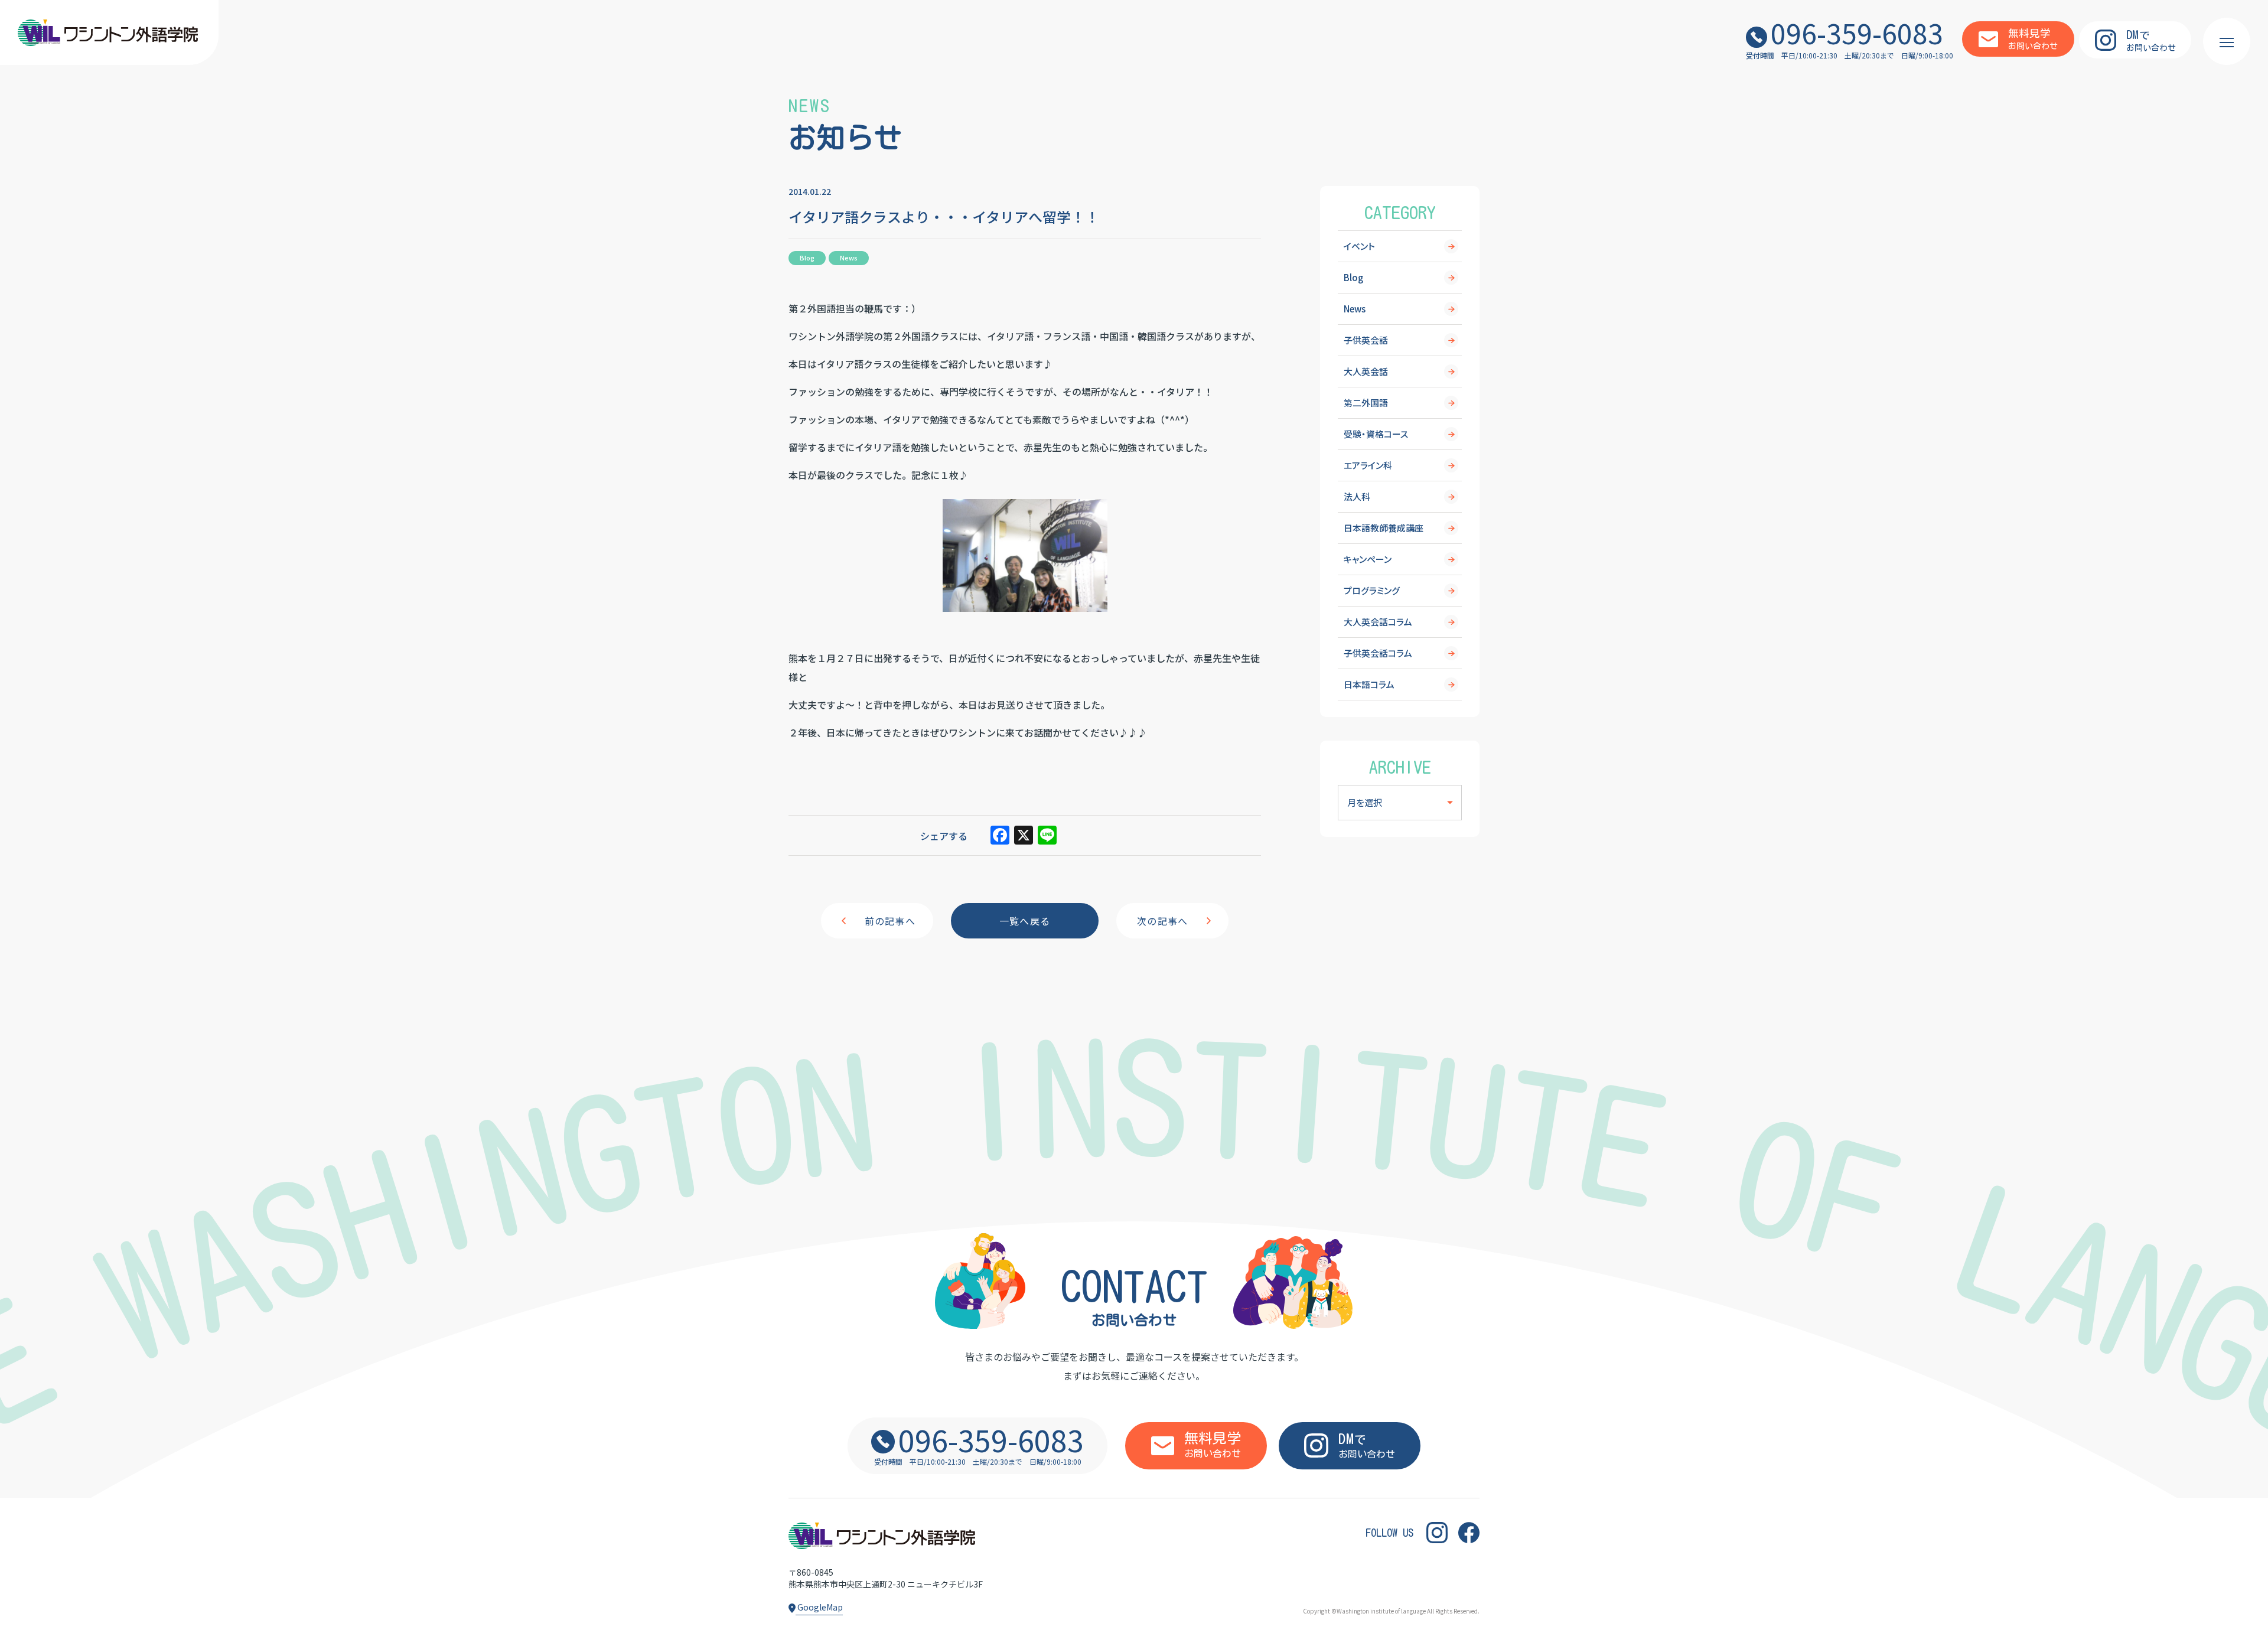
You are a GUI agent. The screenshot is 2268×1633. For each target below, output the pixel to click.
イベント (1359, 246)
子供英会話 (1366, 340)
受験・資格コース (1376, 434)
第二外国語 (1366, 402)
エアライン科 (1368, 465)
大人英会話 (1366, 371)
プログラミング (1372, 590)
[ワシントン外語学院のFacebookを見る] (1469, 1533)
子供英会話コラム (1378, 653)
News (1355, 309)
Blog (1353, 277)
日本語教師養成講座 (1384, 528)
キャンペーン (1368, 559)
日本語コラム (1369, 684)
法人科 (1357, 496)
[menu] (2227, 41)
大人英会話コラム (1378, 622)
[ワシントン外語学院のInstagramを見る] (1437, 1533)
